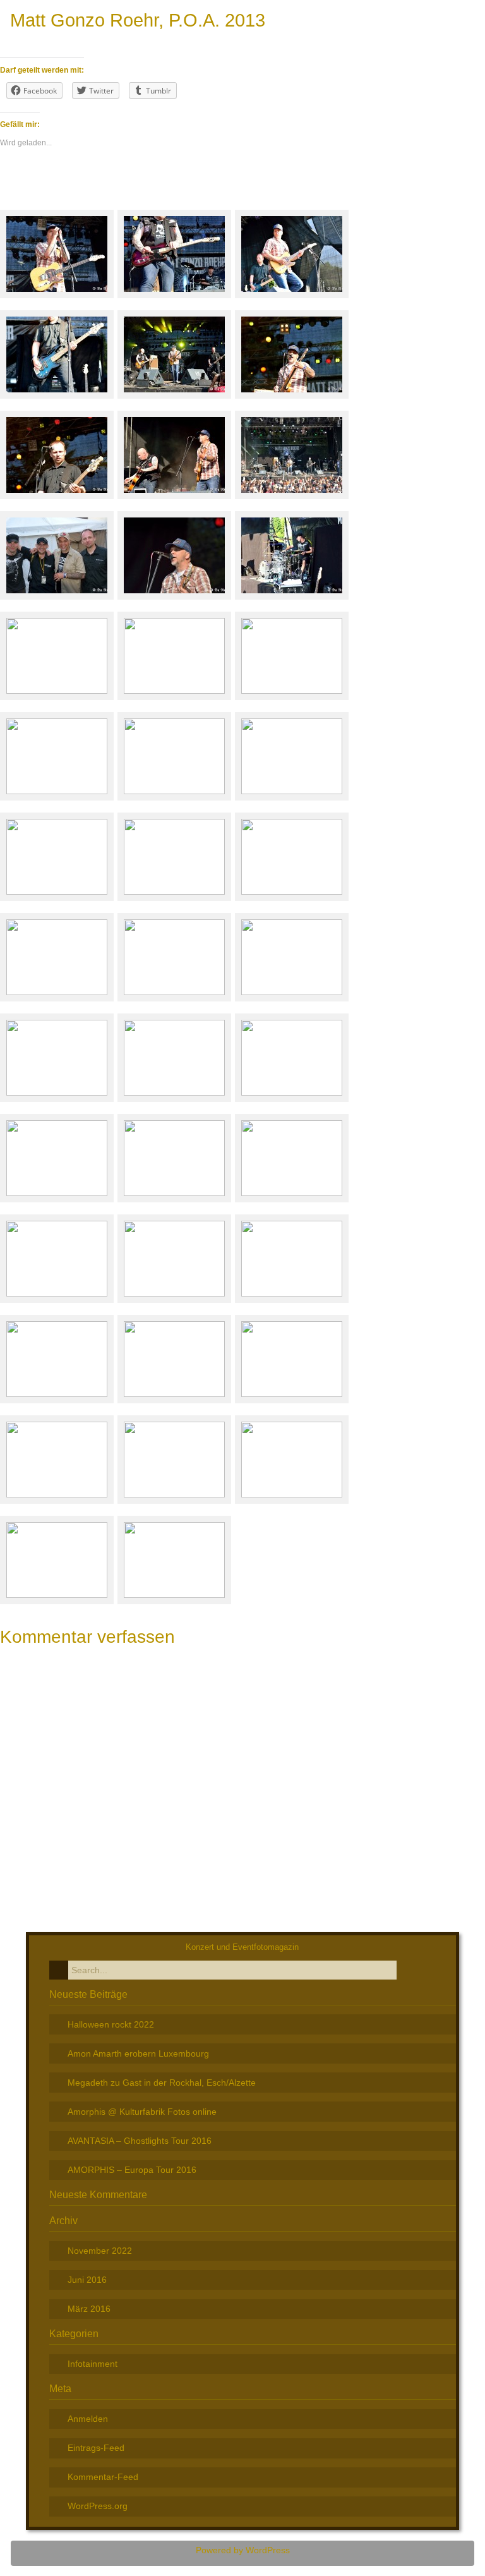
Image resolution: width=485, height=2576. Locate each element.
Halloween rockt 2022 (111, 2024)
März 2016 (89, 2309)
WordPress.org (98, 2506)
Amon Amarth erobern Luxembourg (138, 2053)
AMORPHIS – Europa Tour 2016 (132, 2170)
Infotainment (93, 2364)
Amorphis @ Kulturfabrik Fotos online (142, 2112)
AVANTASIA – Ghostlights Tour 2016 (140, 2141)
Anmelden (88, 2419)
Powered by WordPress (243, 2550)
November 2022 (100, 2251)
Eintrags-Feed (96, 2448)
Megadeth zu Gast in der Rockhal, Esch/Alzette (162, 2083)
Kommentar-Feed (103, 2477)
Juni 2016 (87, 2280)
